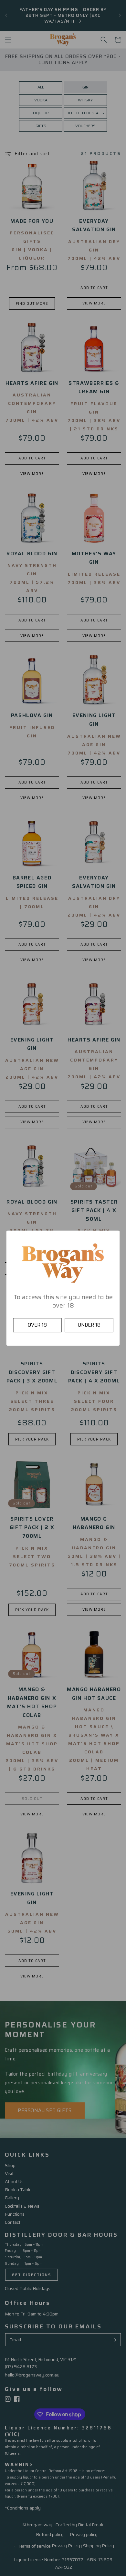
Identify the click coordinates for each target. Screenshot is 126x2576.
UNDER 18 (89, 1325)
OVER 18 (37, 1325)
